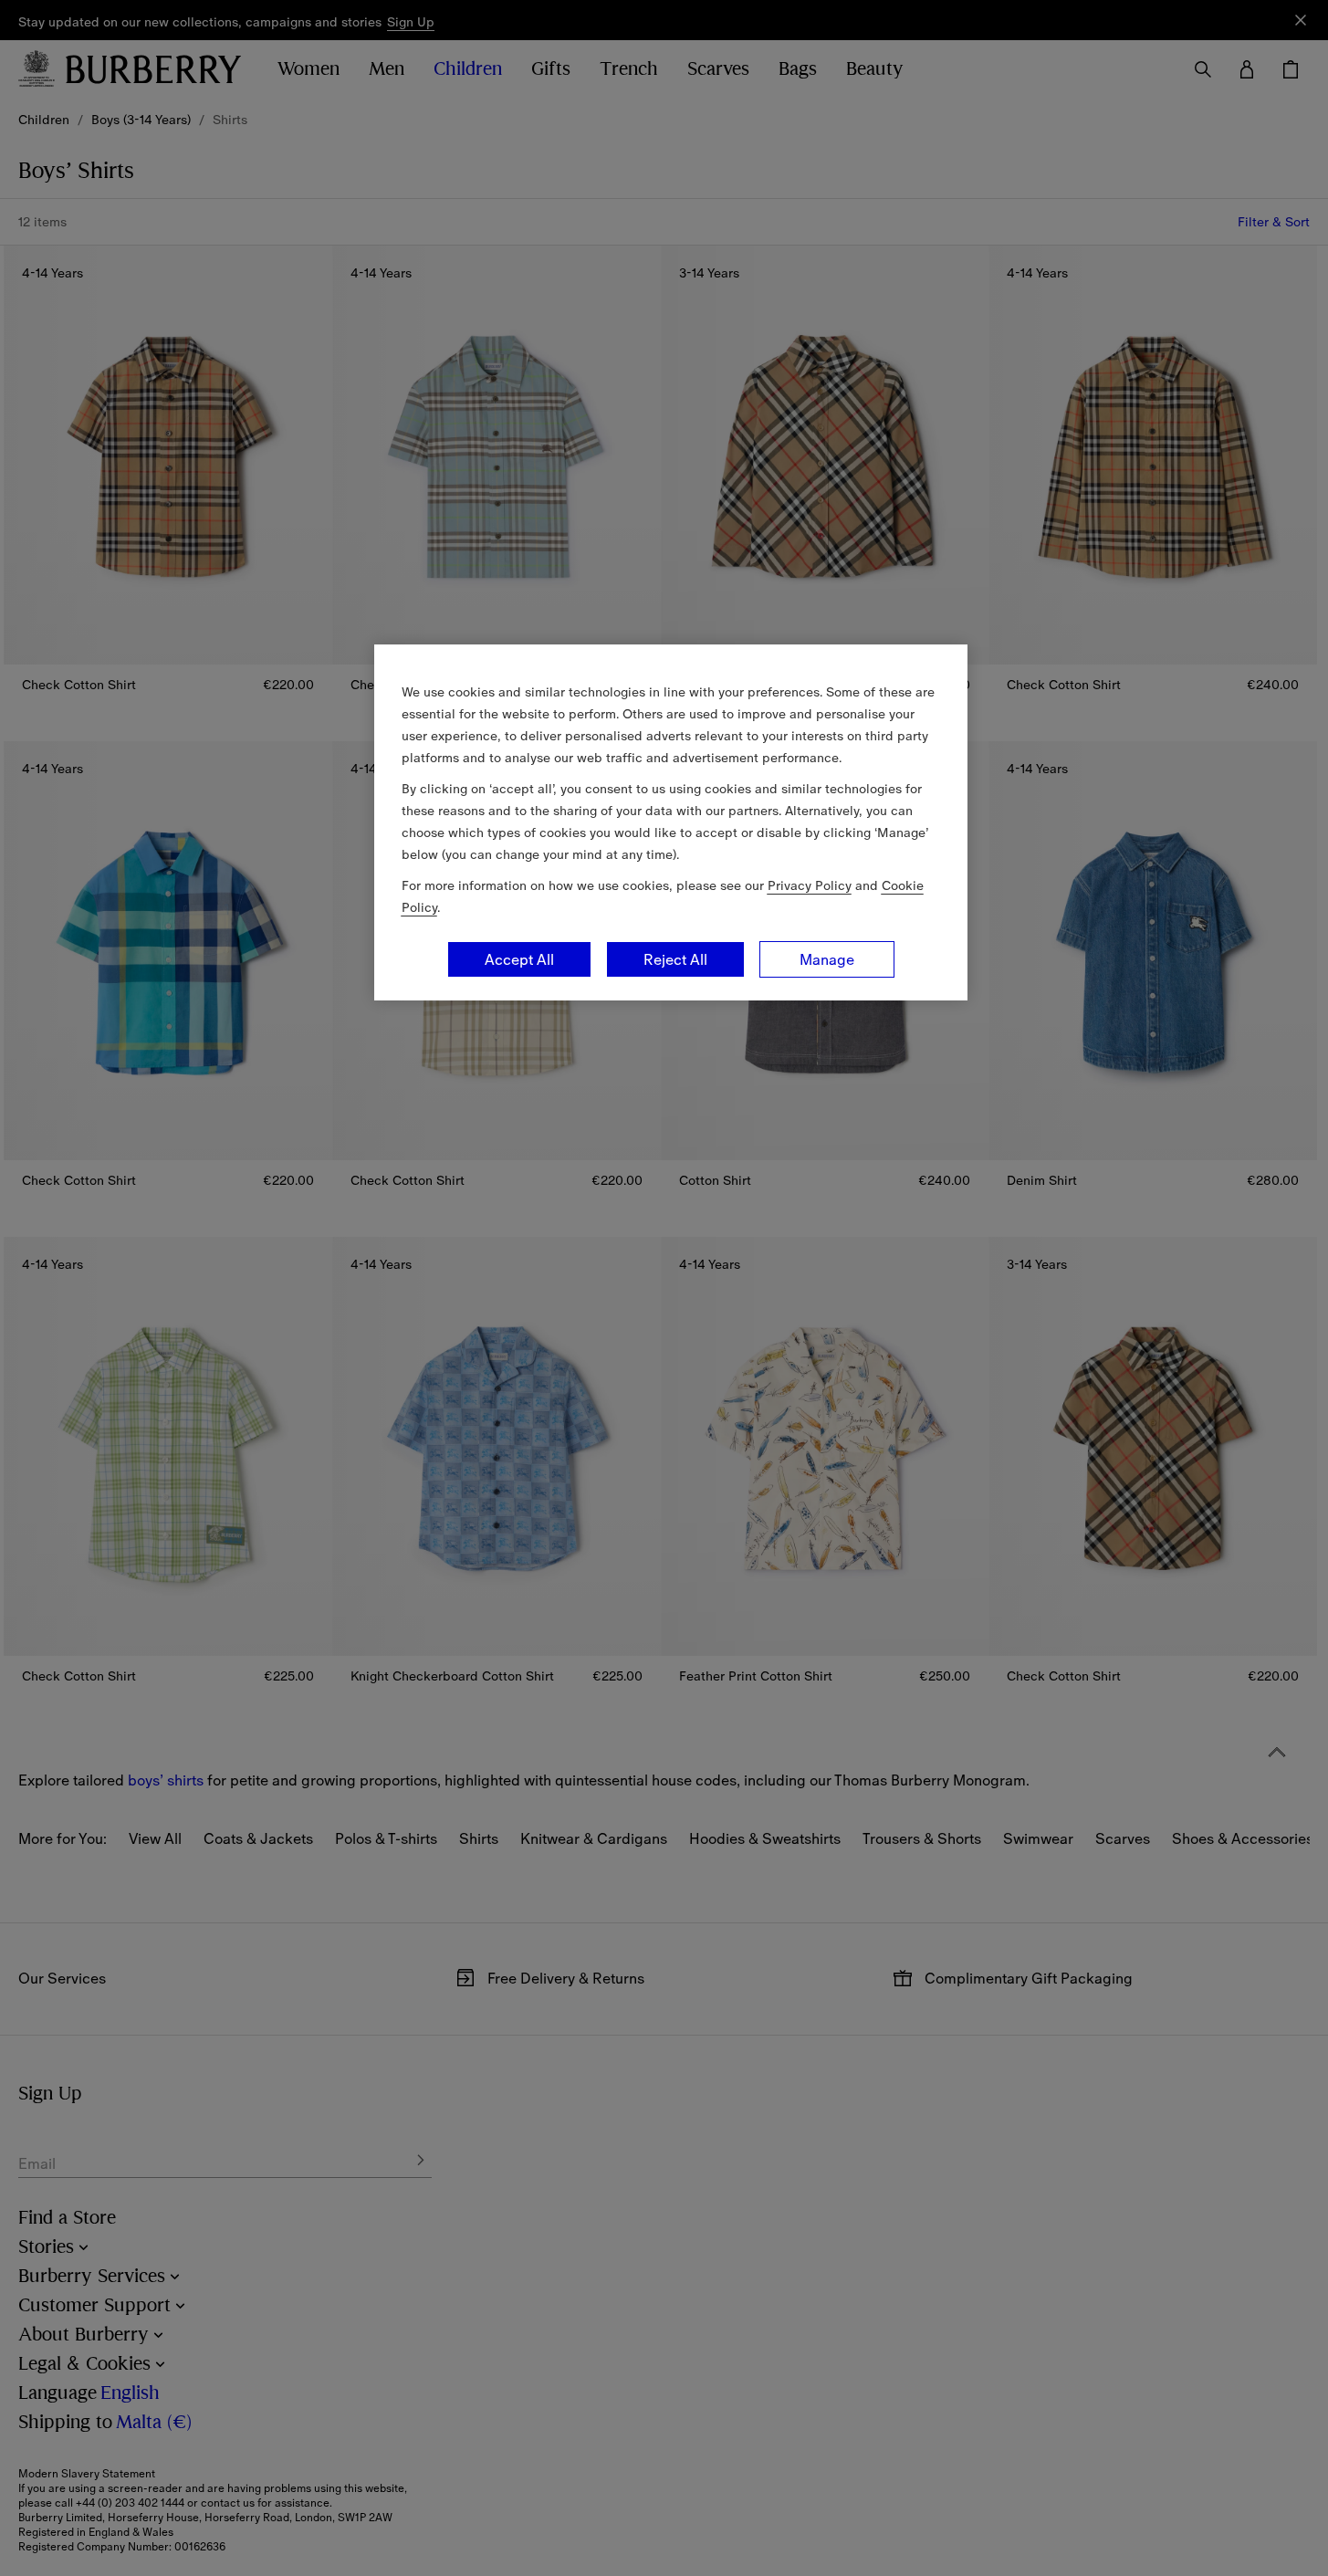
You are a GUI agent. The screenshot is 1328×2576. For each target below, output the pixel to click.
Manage (827, 959)
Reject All (675, 959)
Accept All (519, 959)
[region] (671, 822)
